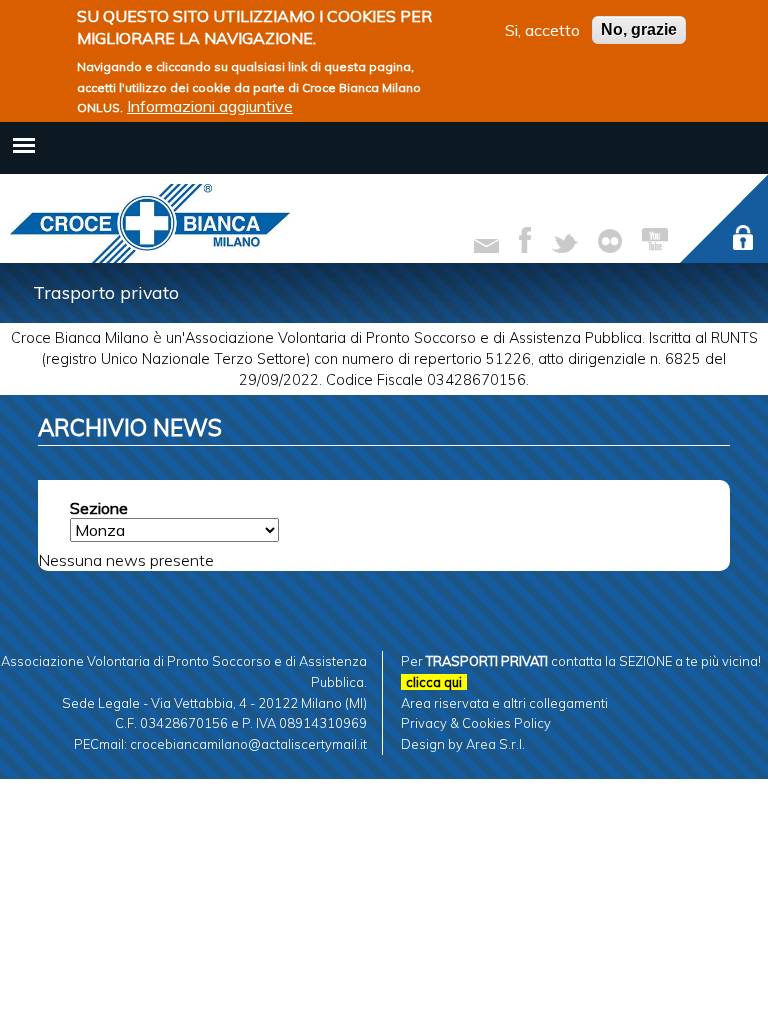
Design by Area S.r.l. (463, 744)
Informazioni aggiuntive (210, 106)
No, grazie (639, 29)
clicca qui (434, 682)
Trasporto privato (106, 292)
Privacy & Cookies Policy (476, 723)
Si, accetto (542, 30)
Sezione (99, 508)
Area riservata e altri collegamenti (504, 703)
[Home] (150, 223)
